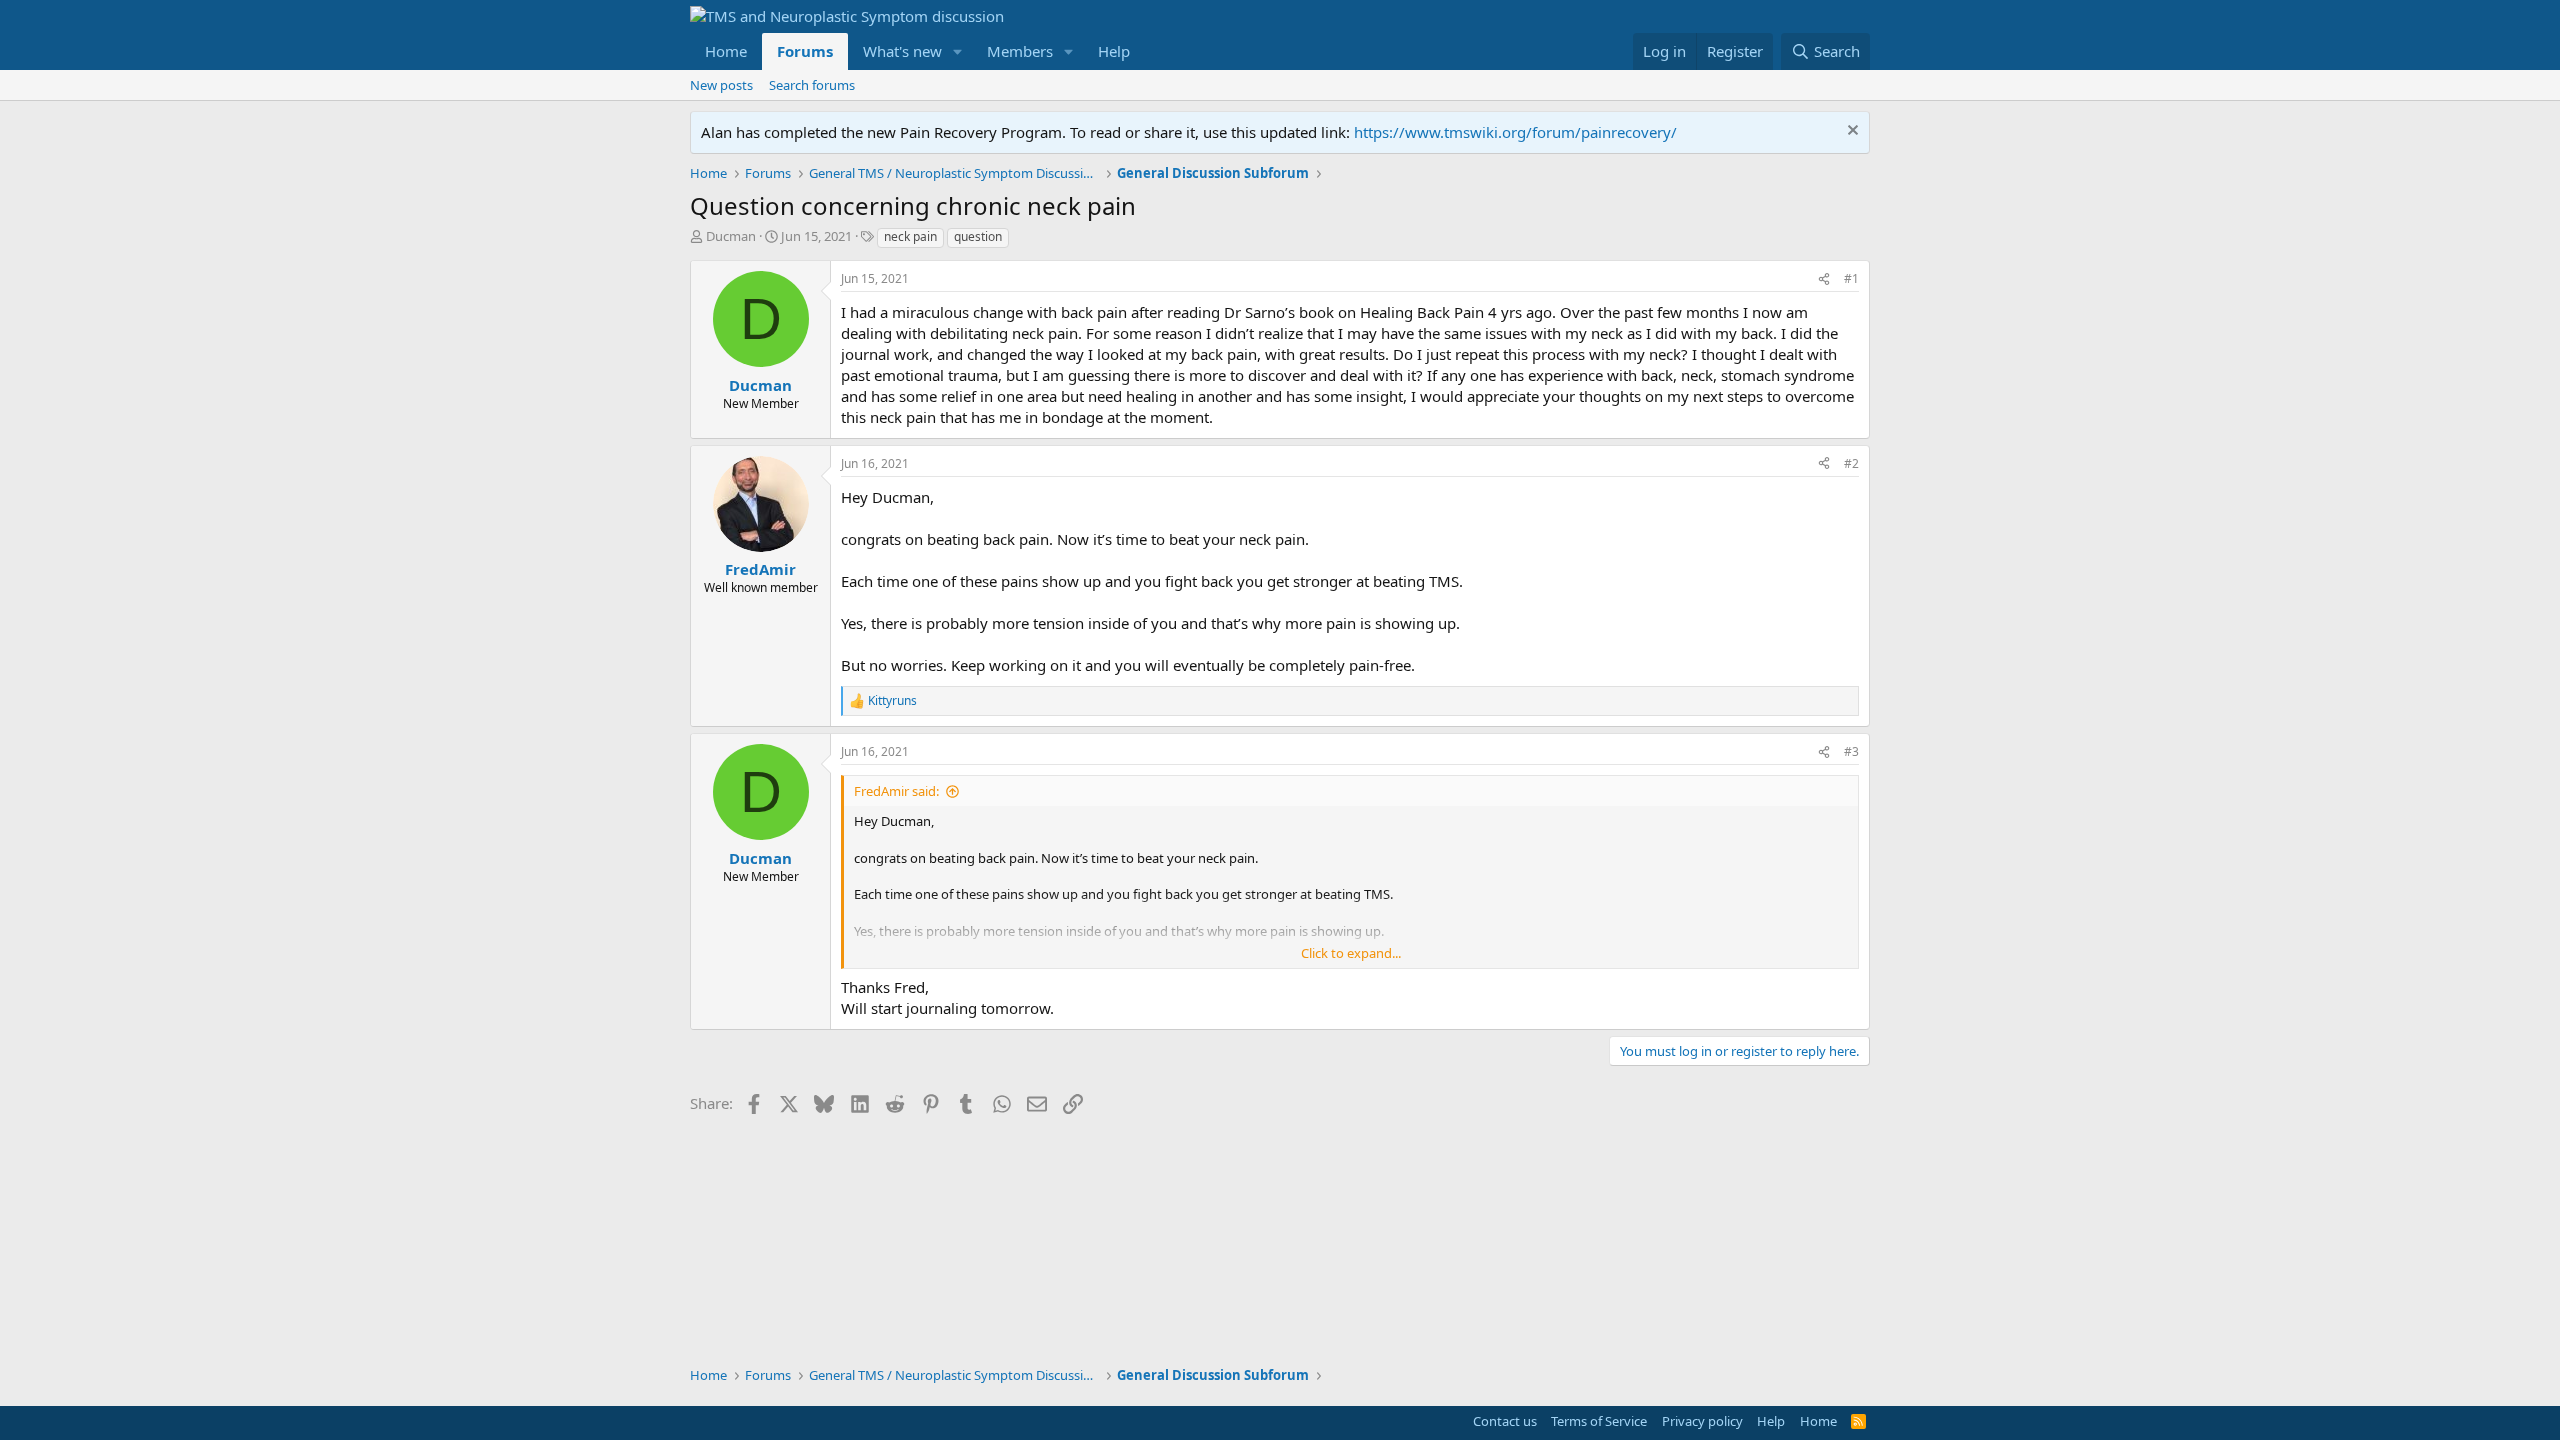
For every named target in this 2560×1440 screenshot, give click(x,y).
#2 (1851, 463)
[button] (958, 51)
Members (1020, 51)
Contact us (1505, 1421)
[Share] (1824, 279)
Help (1114, 51)
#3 (1851, 751)
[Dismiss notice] (1850, 132)
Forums (805, 51)
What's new (902, 51)
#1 (1851, 278)
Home (726, 51)
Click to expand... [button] (1351, 953)
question (978, 236)
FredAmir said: (896, 791)
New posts (721, 85)
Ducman (731, 236)
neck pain (910, 236)
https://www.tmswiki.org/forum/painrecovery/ (1515, 132)
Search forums (812, 85)
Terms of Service (1599, 1421)
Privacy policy (1702, 1421)
